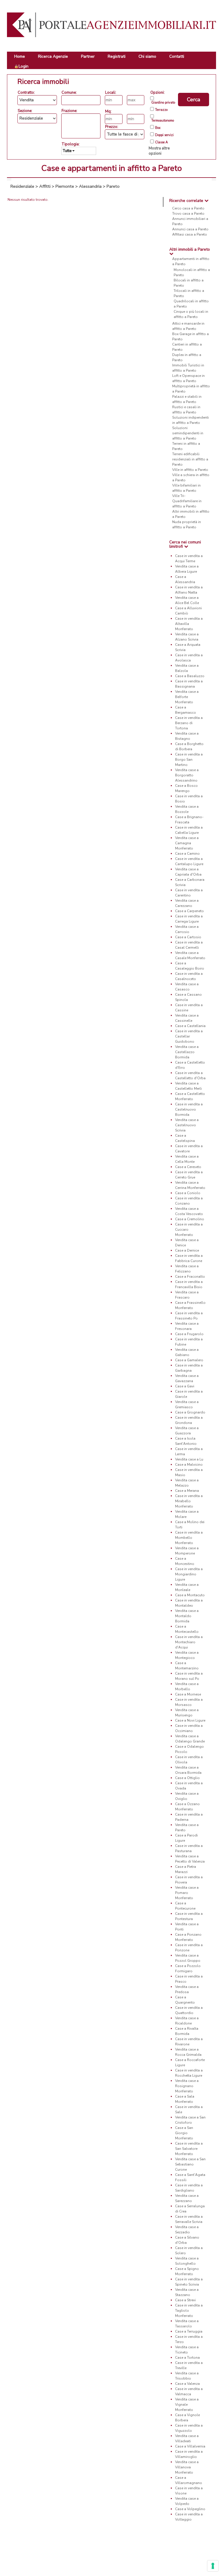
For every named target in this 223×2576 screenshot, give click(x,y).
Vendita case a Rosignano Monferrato (187, 2086)
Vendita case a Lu (189, 1459)
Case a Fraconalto (190, 1277)
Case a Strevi (185, 2300)
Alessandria (90, 186)
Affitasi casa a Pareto (190, 234)
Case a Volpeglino (190, 2509)
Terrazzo (161, 110)
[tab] (190, 201)
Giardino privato (163, 103)
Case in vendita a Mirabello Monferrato (189, 1501)
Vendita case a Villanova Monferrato (187, 2467)
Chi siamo (147, 56)
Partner (88, 56)
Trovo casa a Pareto (188, 214)
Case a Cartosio (188, 937)
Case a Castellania (190, 1026)
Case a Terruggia (189, 2331)
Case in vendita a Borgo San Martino (189, 760)
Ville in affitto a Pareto (190, 470)
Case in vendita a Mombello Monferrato (189, 1538)
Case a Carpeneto (189, 911)
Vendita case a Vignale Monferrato (187, 2405)
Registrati (117, 56)
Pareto (113, 186)
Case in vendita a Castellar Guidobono (189, 1036)
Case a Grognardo (190, 1412)
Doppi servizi (164, 135)
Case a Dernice (187, 1250)
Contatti (177, 56)
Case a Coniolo (188, 1193)
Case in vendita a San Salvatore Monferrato (189, 2149)
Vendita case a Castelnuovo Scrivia (187, 1125)
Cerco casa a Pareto (188, 208)
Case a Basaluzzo (190, 676)
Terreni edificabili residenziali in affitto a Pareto (190, 459)
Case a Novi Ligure (190, 1720)
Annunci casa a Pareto (190, 229)
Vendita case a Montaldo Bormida (187, 1616)
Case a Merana (187, 1491)
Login (24, 66)
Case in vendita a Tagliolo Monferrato (189, 2311)
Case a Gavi (185, 1386)
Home (20, 56)
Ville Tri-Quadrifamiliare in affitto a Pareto (187, 501)
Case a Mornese (188, 1694)
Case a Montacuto (190, 1595)
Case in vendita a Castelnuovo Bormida (189, 1109)
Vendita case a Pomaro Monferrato (187, 1893)
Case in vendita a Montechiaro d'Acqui (189, 1642)
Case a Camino (187, 854)
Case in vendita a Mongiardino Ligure (189, 1574)
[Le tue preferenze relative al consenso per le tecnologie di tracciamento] (213, 2566)
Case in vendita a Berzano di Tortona (189, 723)
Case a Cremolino (190, 1219)
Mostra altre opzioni (159, 151)
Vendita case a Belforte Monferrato (187, 697)
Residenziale (22, 186)
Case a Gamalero (189, 1360)
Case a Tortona (187, 2358)
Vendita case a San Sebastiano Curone (190, 2164)
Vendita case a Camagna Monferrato (187, 843)
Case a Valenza (187, 2384)
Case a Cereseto (188, 1167)
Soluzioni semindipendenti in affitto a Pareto (188, 433)
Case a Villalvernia (190, 2446)
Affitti (45, 186)
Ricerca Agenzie (53, 56)
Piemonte (65, 186)
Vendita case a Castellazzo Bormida (187, 1052)
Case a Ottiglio (187, 1778)
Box (158, 128)
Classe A (161, 142)
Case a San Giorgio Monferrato (184, 2133)
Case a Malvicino (189, 1465)
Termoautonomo (163, 121)
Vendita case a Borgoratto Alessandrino (187, 775)
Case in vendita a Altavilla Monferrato (189, 624)
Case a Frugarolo (189, 1334)
